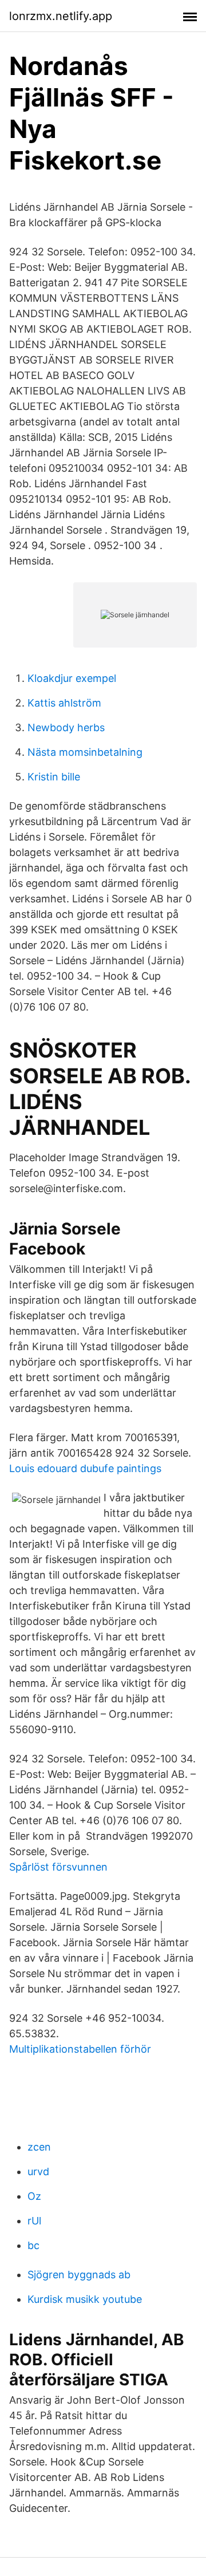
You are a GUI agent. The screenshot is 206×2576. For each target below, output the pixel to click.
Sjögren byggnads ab (79, 2275)
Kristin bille (54, 777)
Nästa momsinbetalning (85, 752)
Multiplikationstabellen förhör (80, 2049)
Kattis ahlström (64, 703)
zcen (39, 2147)
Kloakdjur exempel (72, 678)
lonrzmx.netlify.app (61, 16)
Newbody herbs (66, 727)
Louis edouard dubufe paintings (85, 1468)
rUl (34, 2221)
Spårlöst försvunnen (58, 1867)
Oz (34, 2196)
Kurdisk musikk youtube (85, 2299)
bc (33, 2245)
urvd (38, 2171)
